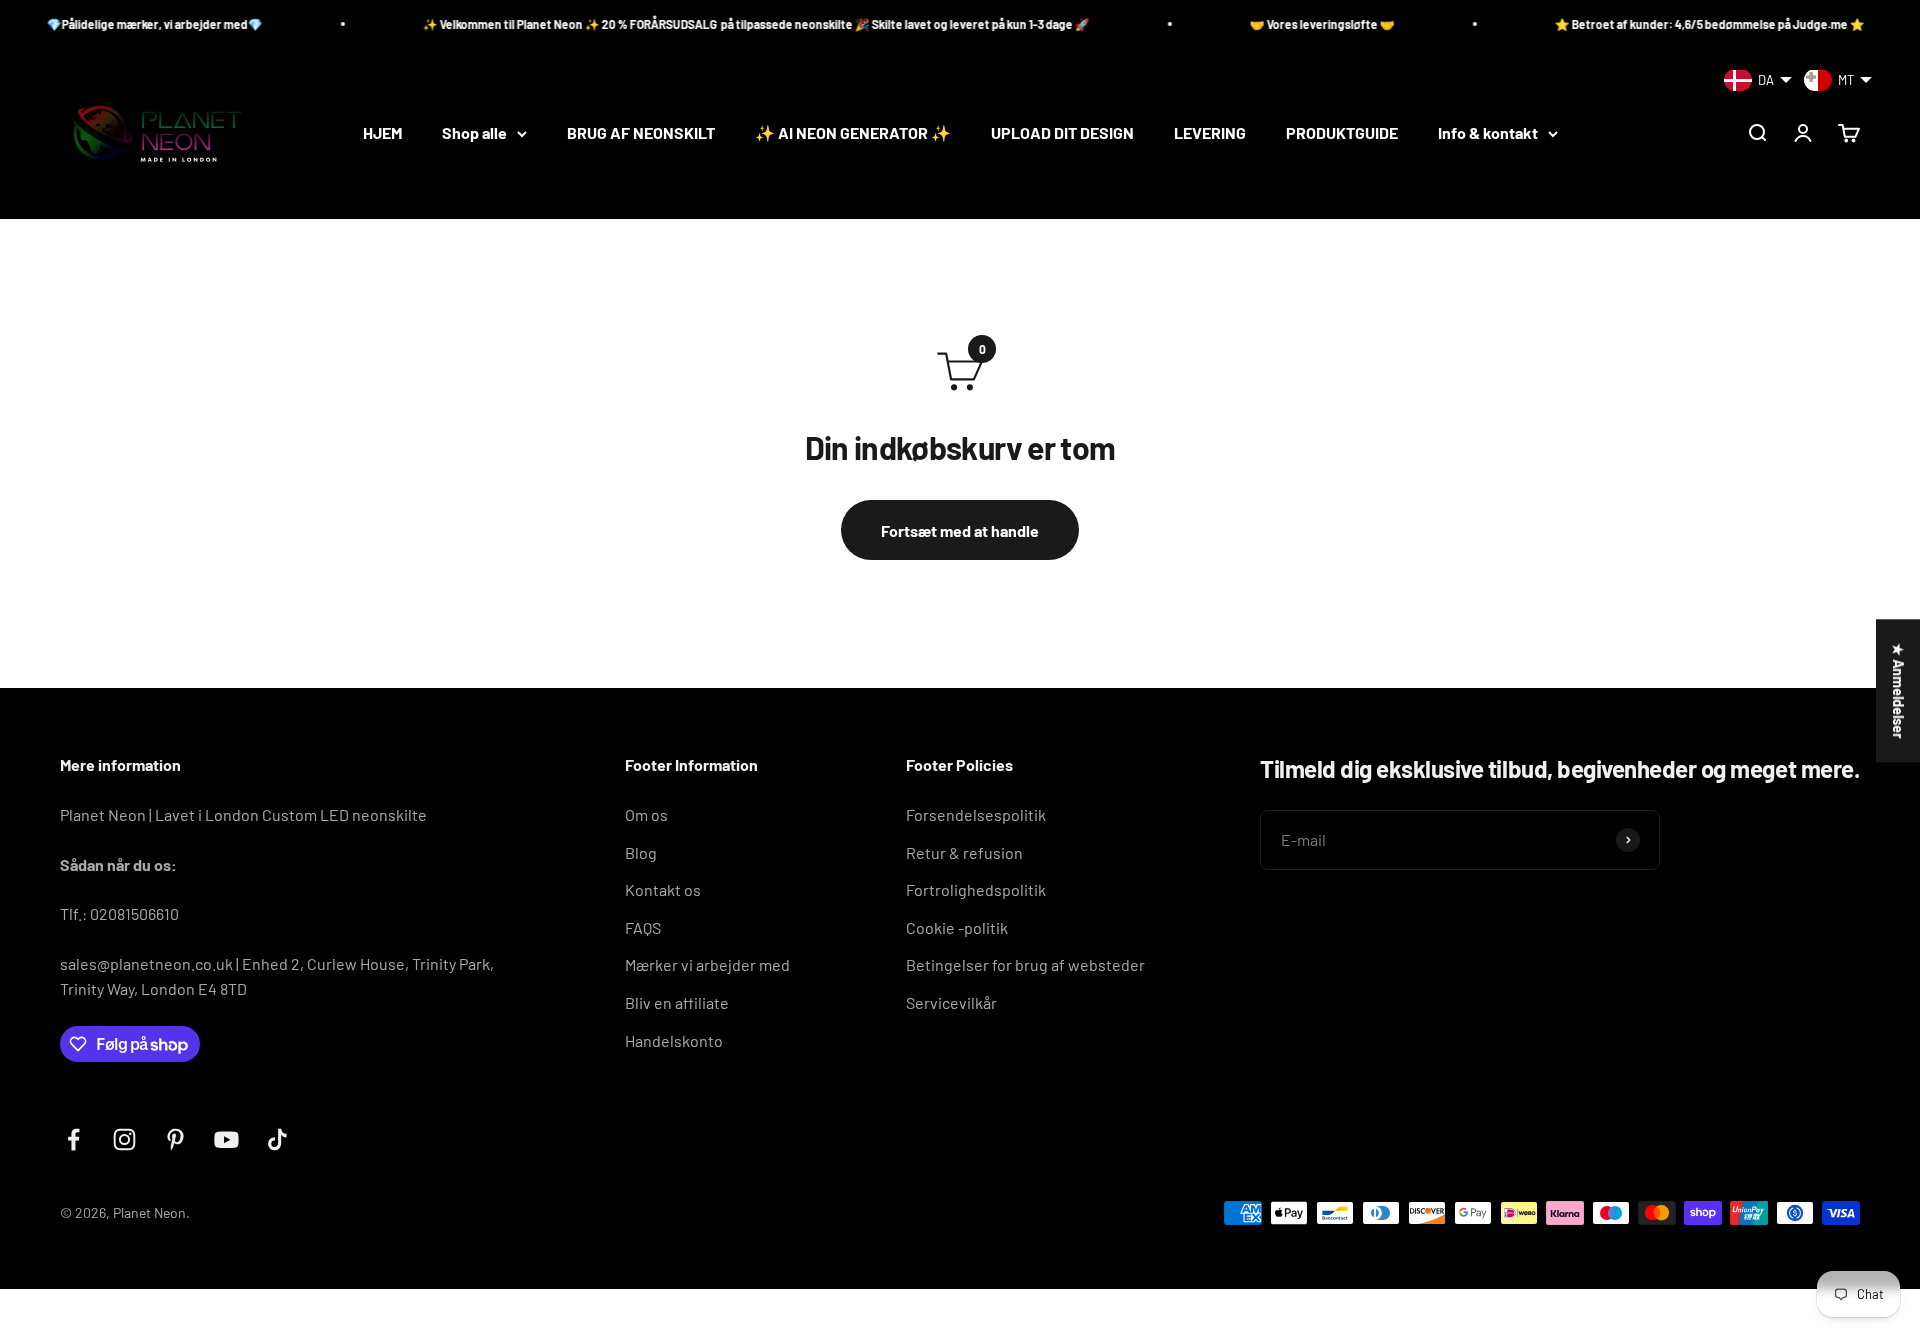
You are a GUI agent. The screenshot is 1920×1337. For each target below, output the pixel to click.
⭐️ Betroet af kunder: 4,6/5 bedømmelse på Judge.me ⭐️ (1673, 24)
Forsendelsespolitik (976, 814)
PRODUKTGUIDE (1342, 133)
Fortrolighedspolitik (976, 889)
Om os (646, 814)
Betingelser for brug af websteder (1025, 964)
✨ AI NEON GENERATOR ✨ (853, 133)
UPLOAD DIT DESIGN (1062, 133)
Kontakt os (663, 889)
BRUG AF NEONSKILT (641, 133)
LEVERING (1210, 133)
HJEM (382, 133)
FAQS (643, 927)
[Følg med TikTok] (277, 1139)
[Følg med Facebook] (73, 1139)
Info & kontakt (1488, 133)
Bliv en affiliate (677, 1002)
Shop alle (474, 133)
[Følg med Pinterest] (175, 1139)
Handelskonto (674, 1040)
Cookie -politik (957, 927)
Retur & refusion (964, 852)
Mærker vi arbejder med (707, 964)
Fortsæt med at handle (960, 530)
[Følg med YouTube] (226, 1139)
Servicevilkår (951, 1002)
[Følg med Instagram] (124, 1139)
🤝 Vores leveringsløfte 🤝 (1285, 24)
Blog (641, 852)
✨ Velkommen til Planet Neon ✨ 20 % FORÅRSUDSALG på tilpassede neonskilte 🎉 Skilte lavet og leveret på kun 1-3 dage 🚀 (719, 24)
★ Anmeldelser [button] (1898, 690)
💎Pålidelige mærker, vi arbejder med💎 (118, 24)
